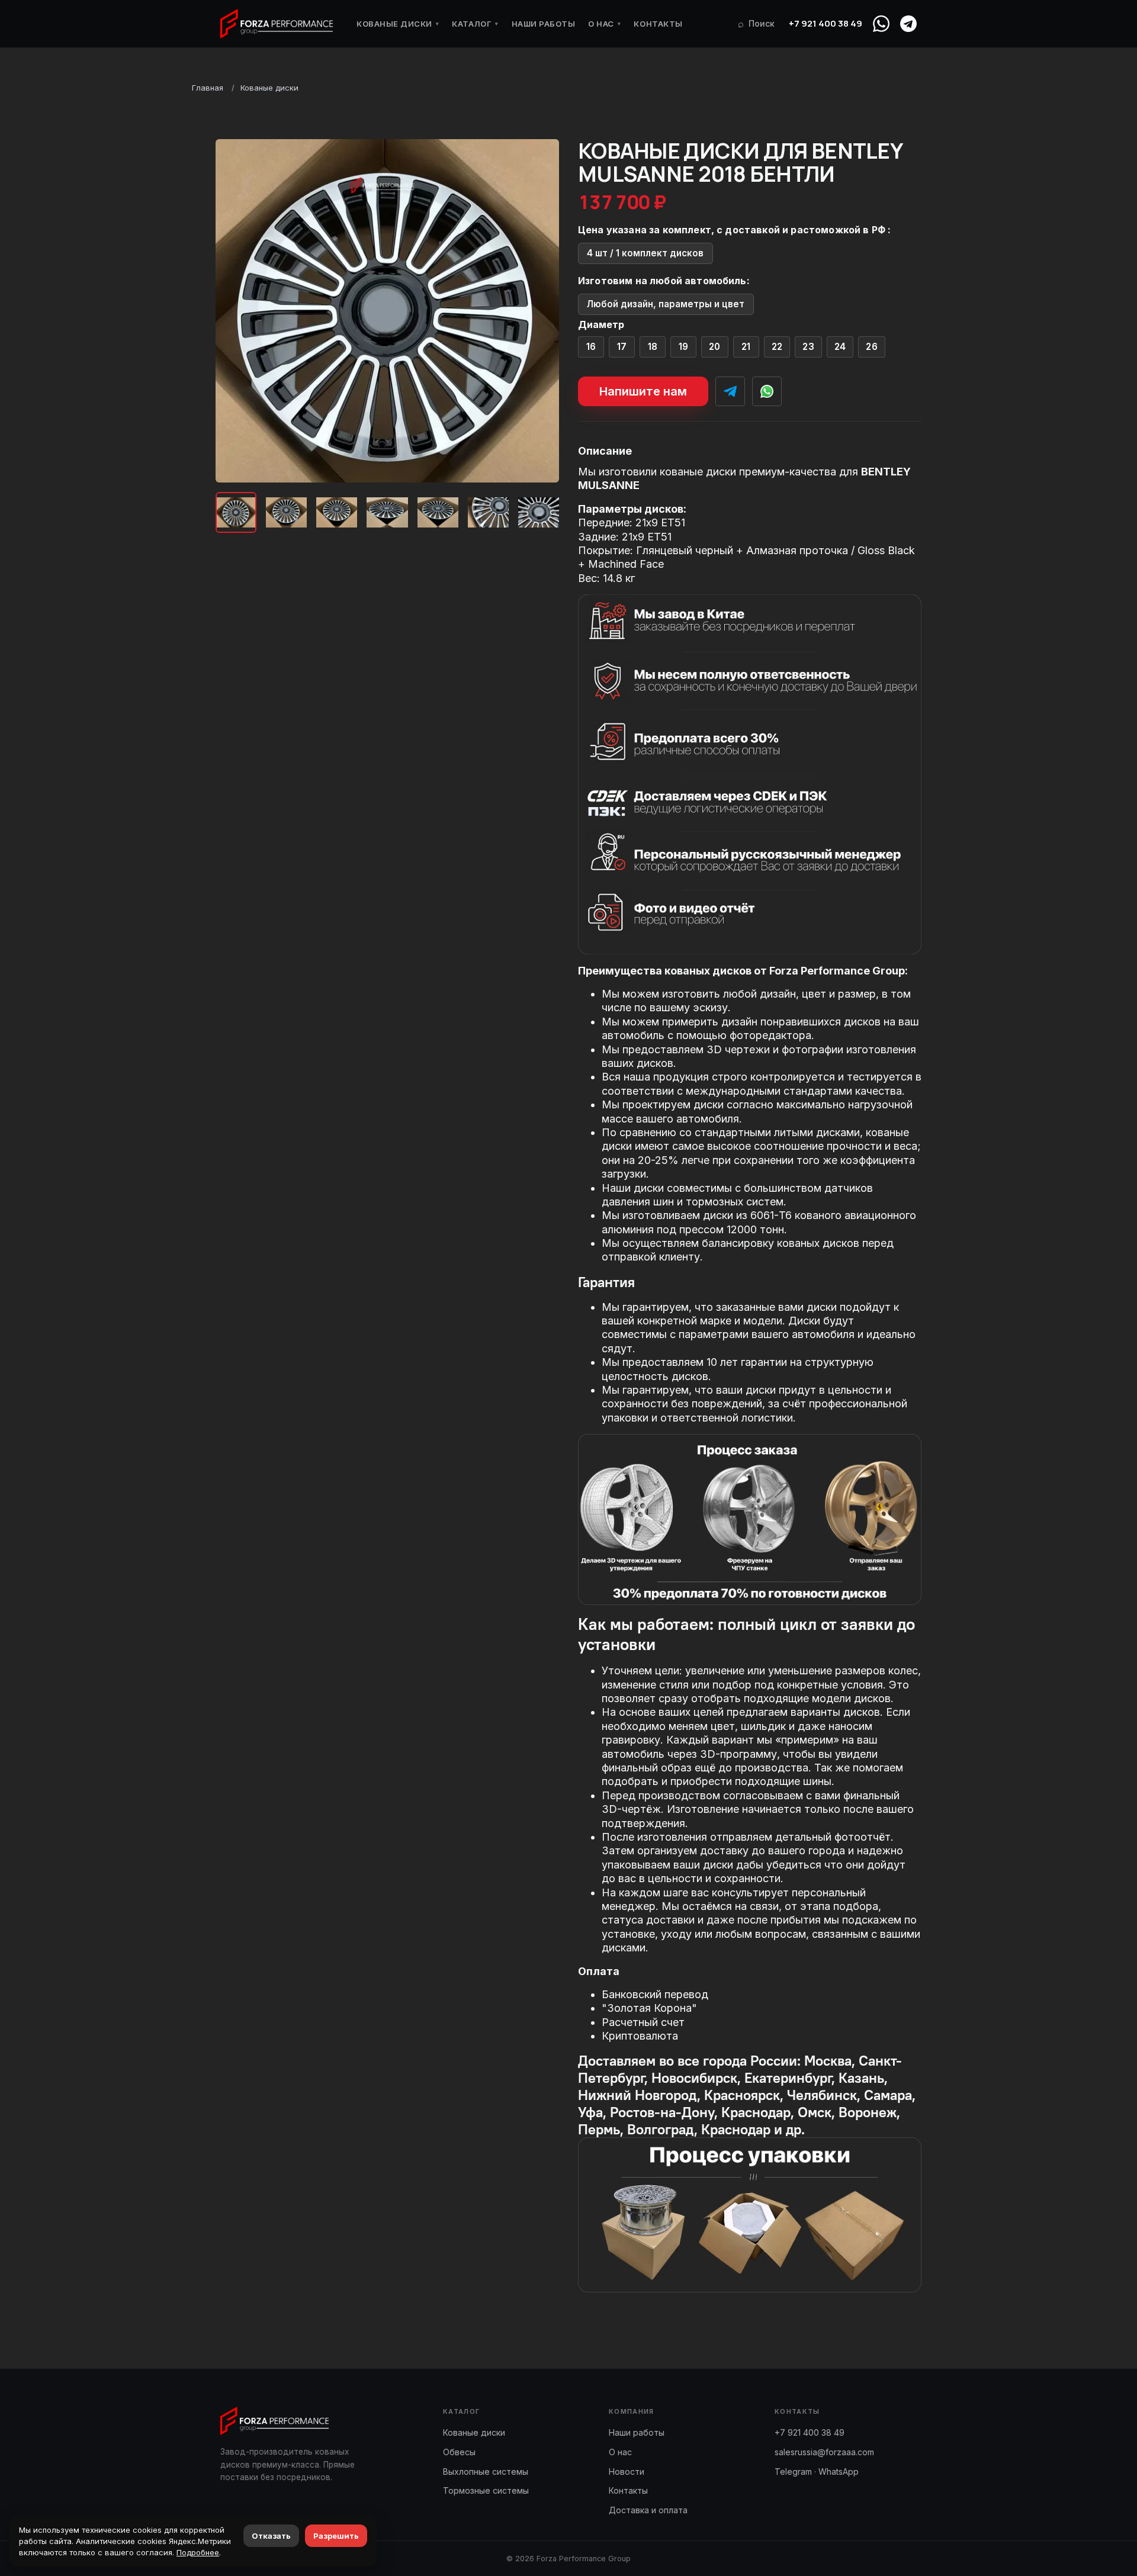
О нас (604, 24)
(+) (591, 347)
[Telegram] (908, 24)
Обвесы (459, 2452)
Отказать (271, 2536)
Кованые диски (398, 24)
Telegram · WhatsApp (817, 2472)
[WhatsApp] (881, 24)
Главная (208, 88)
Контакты (658, 24)
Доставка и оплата (648, 2510)
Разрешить (336, 2536)
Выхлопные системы (486, 2472)
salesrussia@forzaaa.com (824, 2452)
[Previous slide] (235, 311)
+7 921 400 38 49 (826, 23)
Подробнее (198, 2552)
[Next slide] (540, 311)
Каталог (475, 24)
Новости (627, 2472)
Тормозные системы (486, 2490)
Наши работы (544, 24)
